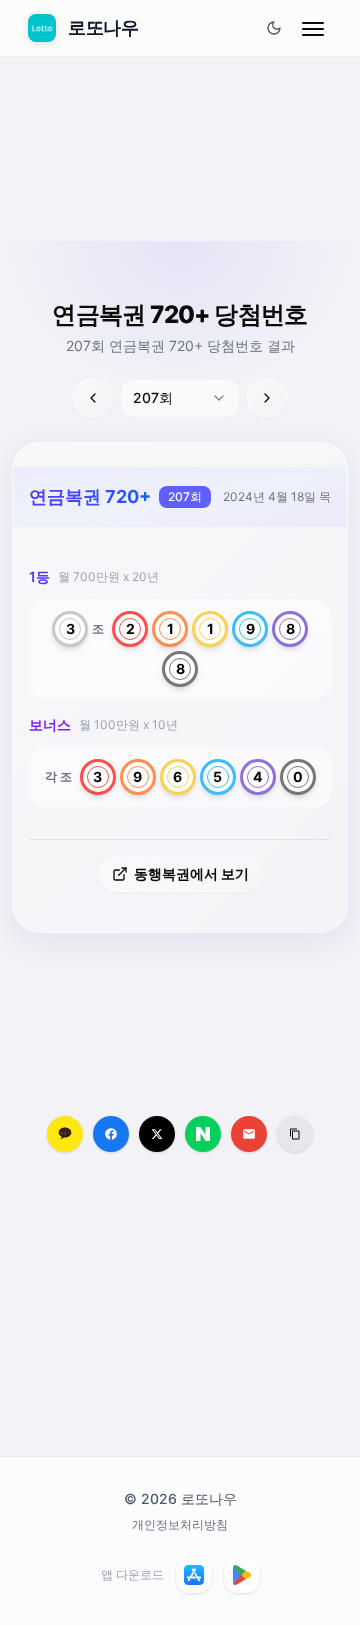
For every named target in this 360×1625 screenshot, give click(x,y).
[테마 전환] (274, 28)
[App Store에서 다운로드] (194, 1575)
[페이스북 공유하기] (111, 1134)
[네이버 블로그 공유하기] (203, 1134)
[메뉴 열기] (313, 28)
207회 (185, 496)
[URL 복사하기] (295, 1134)
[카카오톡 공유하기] (65, 1134)
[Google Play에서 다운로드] (242, 1575)
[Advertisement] (180, 197)
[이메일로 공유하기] (249, 1134)
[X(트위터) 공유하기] (157, 1134)
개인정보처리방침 (180, 1524)
